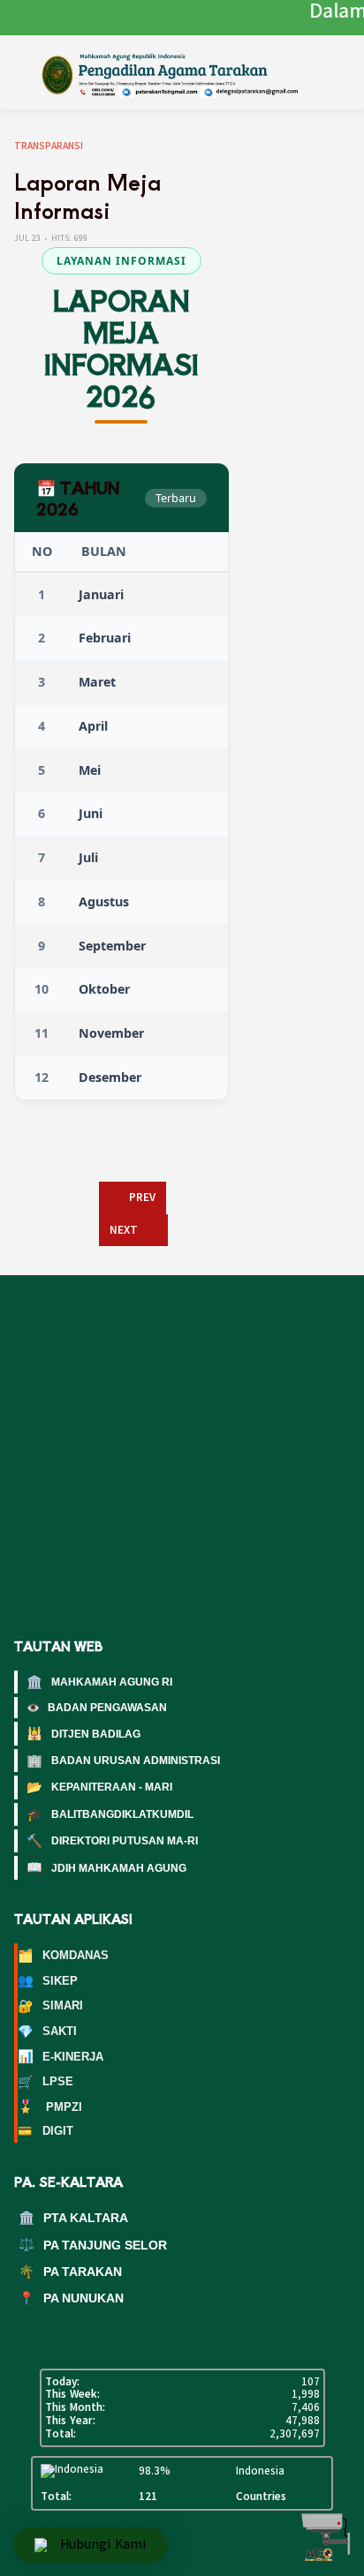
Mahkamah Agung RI (99, 1682)
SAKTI (47, 2032)
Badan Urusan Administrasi (123, 1761)
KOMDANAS (63, 1956)
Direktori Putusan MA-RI (112, 1841)
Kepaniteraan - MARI (99, 1787)
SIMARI (50, 2006)
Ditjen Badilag (83, 1733)
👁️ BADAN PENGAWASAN (97, 1708)
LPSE (45, 2082)
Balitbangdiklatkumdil (110, 1814)
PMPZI (50, 2107)
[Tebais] (187, 73)
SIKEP (48, 1980)
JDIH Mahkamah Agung (106, 1867)
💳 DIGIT (45, 2131)
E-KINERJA (61, 2056)
